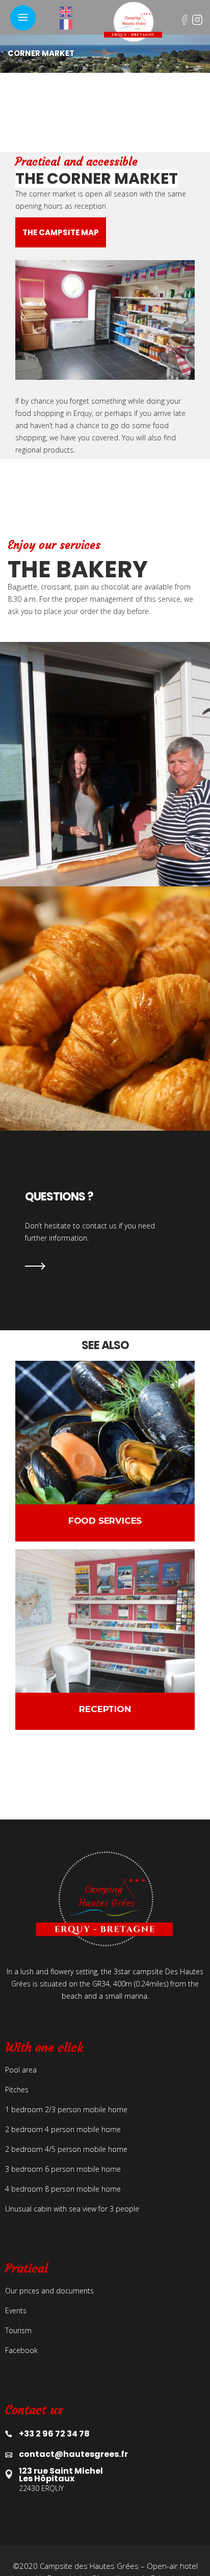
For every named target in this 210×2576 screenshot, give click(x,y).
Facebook (188, 18)
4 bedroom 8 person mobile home (63, 2189)
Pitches (17, 2090)
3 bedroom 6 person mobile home (63, 2169)
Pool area (21, 2070)
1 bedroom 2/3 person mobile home (66, 2109)
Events (16, 2311)
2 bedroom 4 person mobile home (63, 2129)
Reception (105, 1709)
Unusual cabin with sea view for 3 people (72, 2209)
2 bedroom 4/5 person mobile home (66, 2149)
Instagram (199, 18)
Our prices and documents (49, 2291)
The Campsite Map (61, 232)
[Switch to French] (70, 24)
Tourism (18, 2330)
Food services (105, 1521)
